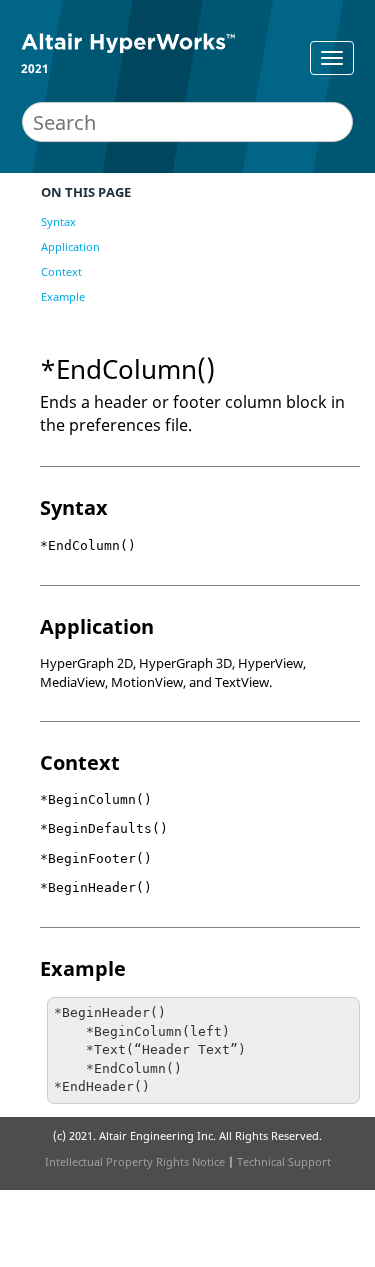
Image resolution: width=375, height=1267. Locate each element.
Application (70, 246)
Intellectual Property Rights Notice (135, 1161)
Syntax (58, 221)
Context (61, 271)
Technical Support (284, 1161)
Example (63, 296)
